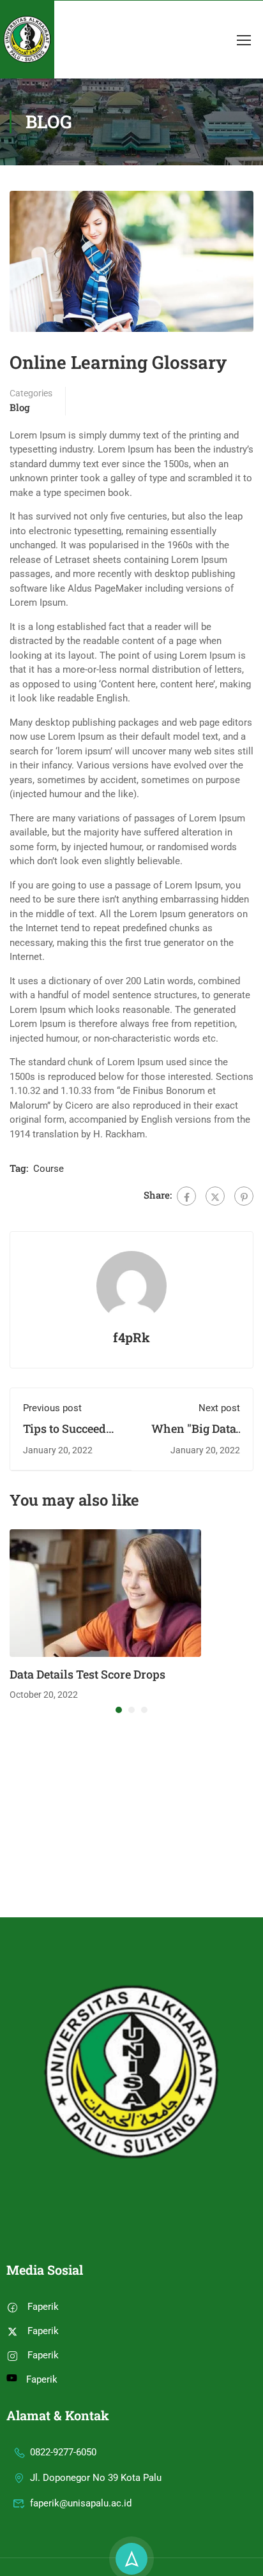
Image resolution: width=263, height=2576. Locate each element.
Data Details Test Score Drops (87, 1674)
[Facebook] (186, 1196)
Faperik (43, 2307)
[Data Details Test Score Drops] (105, 1592)
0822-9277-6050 (63, 2452)
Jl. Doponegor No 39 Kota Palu (96, 2478)
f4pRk (131, 1337)
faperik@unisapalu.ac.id (81, 2503)
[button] (119, 1710)
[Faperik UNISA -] (27, 40)
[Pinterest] (244, 1196)
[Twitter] (215, 1196)
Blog (20, 407)
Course (49, 1169)
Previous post (52, 1408)
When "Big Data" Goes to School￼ (195, 1436)
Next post (219, 1408)
